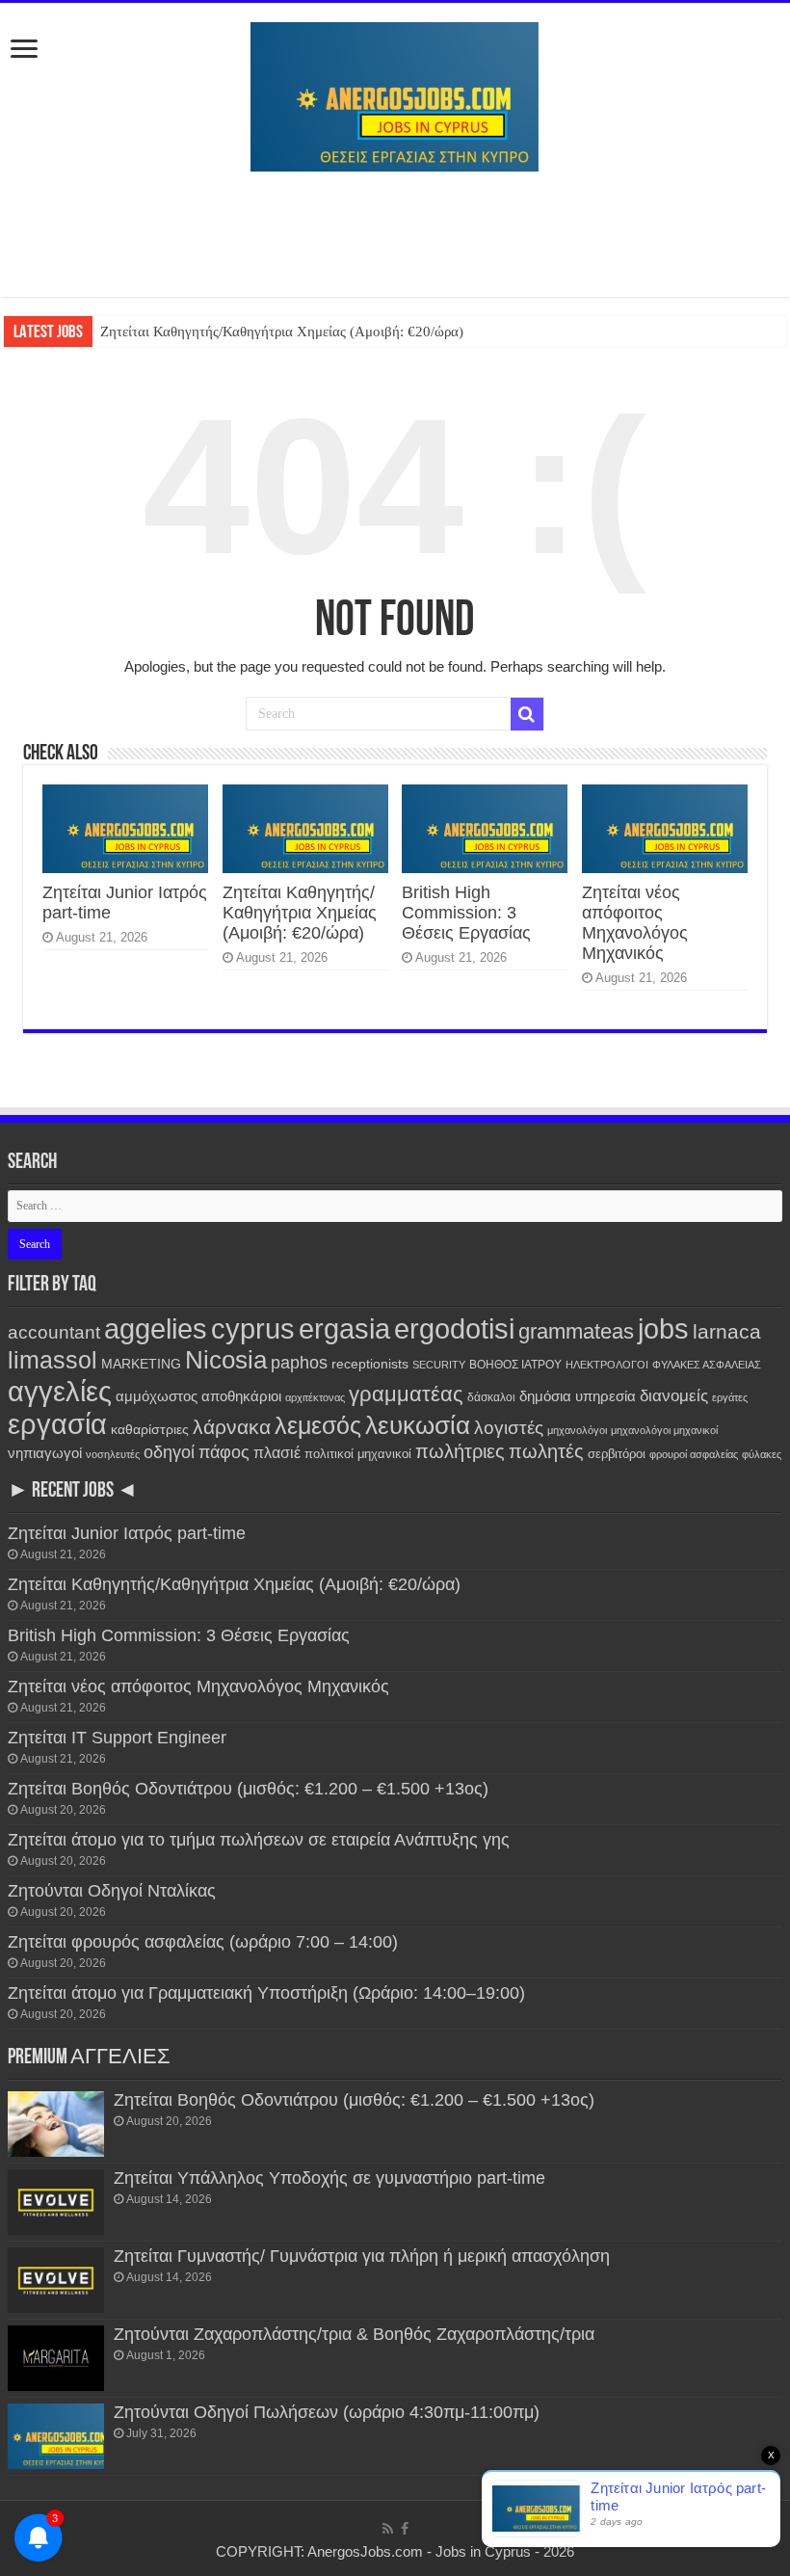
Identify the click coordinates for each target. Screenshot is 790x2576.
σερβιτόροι (617, 1454)
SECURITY (439, 1365)
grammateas (576, 1331)
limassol (53, 1360)
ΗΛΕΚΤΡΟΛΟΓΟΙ (607, 1365)
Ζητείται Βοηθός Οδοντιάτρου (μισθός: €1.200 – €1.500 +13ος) (248, 1789)
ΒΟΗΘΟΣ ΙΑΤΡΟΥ (515, 1365)
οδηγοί (169, 1452)
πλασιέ (277, 1453)
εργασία (57, 1424)
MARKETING (141, 1364)
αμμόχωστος (157, 1396)
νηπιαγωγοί (45, 1453)
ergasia (344, 1328)
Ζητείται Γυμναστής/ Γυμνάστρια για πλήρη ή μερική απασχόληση (362, 2256)
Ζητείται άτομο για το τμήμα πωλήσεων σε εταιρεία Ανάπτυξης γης (259, 1840)
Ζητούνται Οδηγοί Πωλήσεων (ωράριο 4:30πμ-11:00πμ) (327, 2412)
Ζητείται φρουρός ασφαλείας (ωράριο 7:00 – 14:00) (203, 1942)
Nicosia (226, 1360)
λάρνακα (232, 1427)
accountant (54, 1332)
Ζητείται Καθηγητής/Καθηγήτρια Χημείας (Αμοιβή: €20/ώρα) (282, 332)
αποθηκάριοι (241, 1396)
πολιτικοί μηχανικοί (358, 1454)
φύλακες (762, 1454)
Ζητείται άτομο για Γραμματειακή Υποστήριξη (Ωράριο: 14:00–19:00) (266, 1993)
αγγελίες (60, 1391)
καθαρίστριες (150, 1430)
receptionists (370, 1364)
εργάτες (730, 1397)
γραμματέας (406, 1394)
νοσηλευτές (113, 1454)
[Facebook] (405, 2529)
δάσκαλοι (491, 1397)
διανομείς (674, 1395)
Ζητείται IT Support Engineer (117, 1738)
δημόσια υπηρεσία (578, 1396)
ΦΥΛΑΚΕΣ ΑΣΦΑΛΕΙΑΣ (707, 1365)
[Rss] (388, 2529)
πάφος (224, 1452)
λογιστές (509, 1428)
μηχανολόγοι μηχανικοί (664, 1430)
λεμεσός (318, 1426)
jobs (663, 1328)
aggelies (156, 1328)
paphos (299, 1363)
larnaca (727, 1331)
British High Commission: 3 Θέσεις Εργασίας (466, 913)
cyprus (253, 1328)
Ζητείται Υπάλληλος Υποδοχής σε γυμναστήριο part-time (329, 2178)
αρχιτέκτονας (315, 1397)
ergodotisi (454, 1328)
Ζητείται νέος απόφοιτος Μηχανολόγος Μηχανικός (635, 923)
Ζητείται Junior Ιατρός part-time (127, 1533)
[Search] (527, 714)
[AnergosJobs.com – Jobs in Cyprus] (395, 93)
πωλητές (546, 1451)
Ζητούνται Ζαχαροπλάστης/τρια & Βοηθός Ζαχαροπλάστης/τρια (354, 2334)
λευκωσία (418, 1425)
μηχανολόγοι (577, 1430)
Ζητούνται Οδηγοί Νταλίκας (112, 1891)
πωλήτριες (460, 1451)
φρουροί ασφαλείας (694, 1454)
